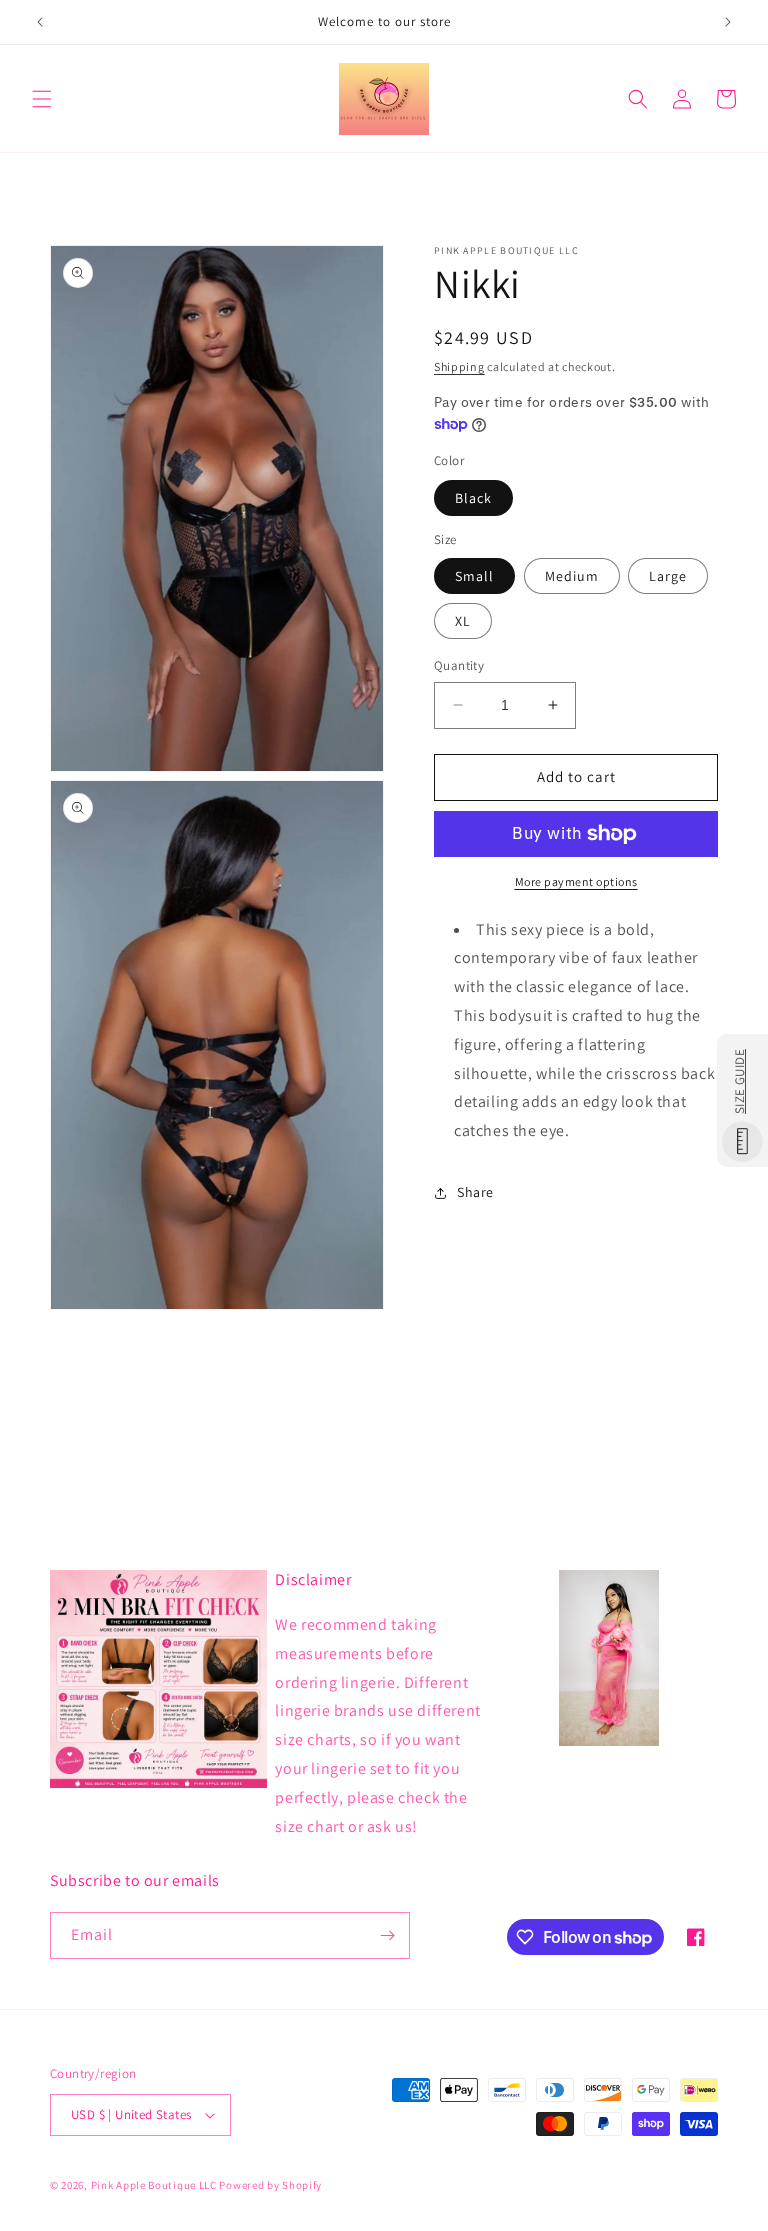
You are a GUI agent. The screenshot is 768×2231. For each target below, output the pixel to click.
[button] (42, 99)
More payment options (576, 881)
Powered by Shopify (270, 2185)
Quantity (459, 665)
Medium (572, 576)
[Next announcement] (728, 22)
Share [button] (475, 1192)
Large (668, 576)
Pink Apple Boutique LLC (155, 2185)
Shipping (459, 366)
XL (463, 621)
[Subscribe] (387, 1935)
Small (474, 576)
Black (473, 498)
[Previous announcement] (40, 22)
